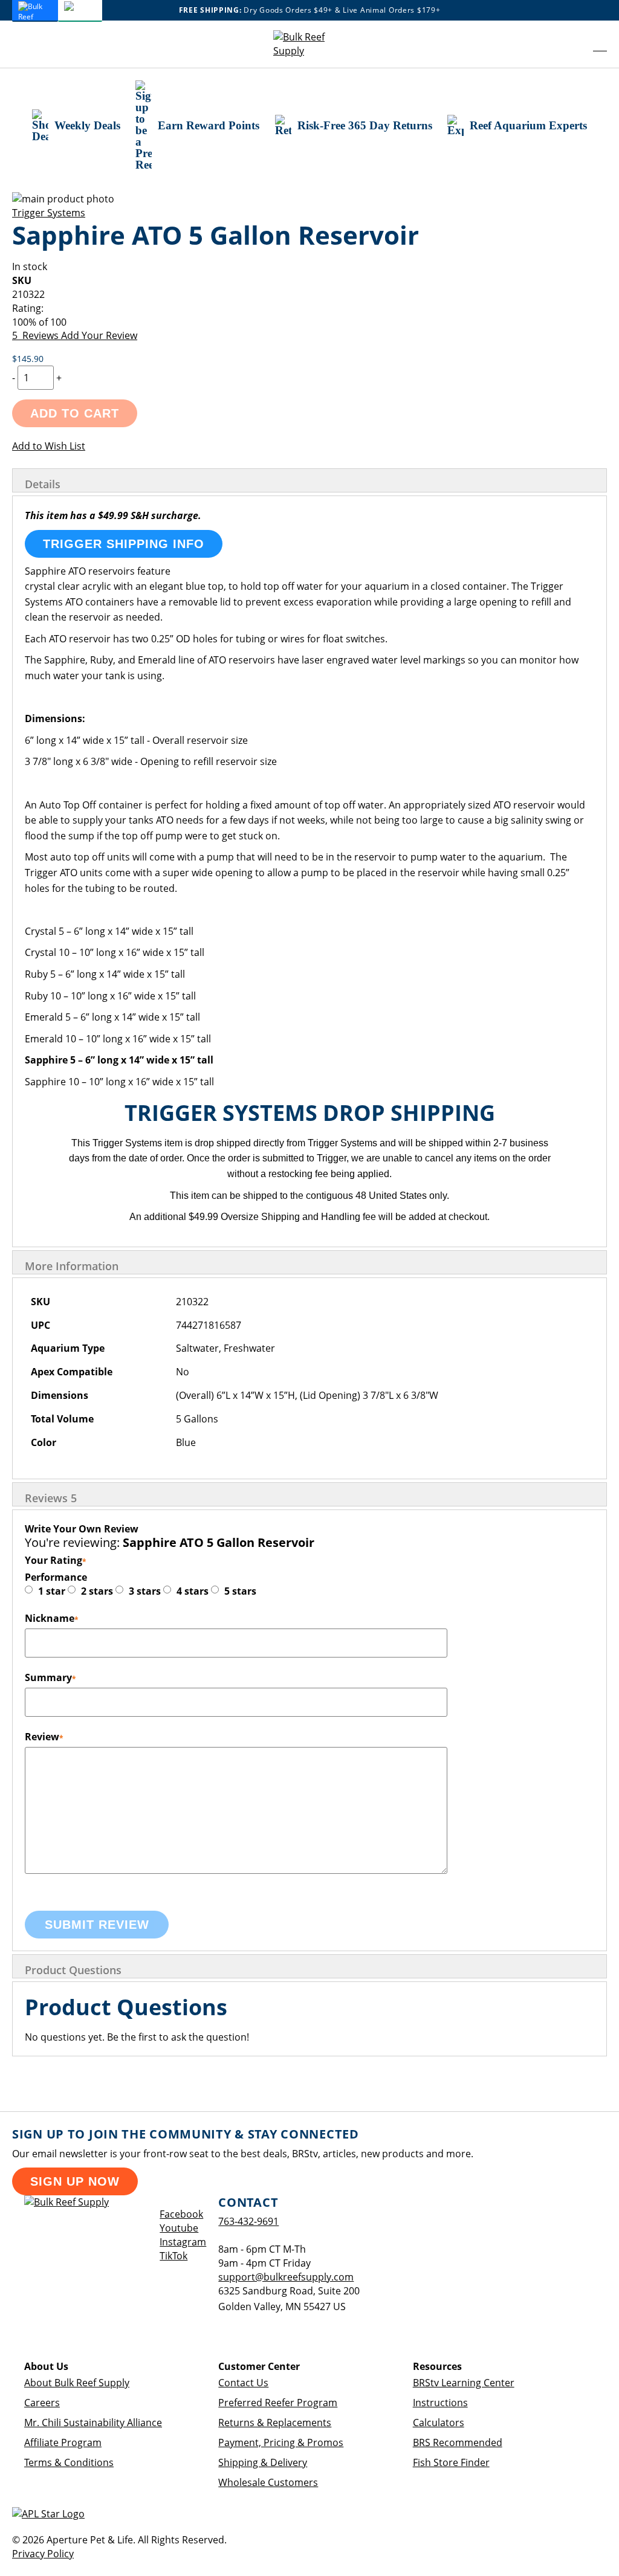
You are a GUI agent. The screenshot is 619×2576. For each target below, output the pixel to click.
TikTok (173, 2256)
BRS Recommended (458, 2442)
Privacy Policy (43, 2554)
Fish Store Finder (451, 2462)
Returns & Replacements (275, 2423)
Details (43, 484)
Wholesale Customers (268, 2482)
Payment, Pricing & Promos (281, 2442)
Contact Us (243, 2383)
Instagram (183, 2242)
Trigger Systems (49, 213)
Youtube (179, 2228)
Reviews (51, 1498)
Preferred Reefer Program (278, 2403)
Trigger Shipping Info (124, 544)
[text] (309, 322)
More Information (72, 1266)
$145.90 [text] (28, 359)
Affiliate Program (63, 2442)
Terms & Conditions (69, 2462)
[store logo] (309, 44)
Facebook (181, 2214)
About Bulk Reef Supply (77, 2383)
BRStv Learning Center (464, 2383)
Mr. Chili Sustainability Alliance (93, 2423)
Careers (42, 2403)
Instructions (440, 2403)
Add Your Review (99, 335)
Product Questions (73, 1970)
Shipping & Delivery (263, 2462)
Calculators (439, 2423)
